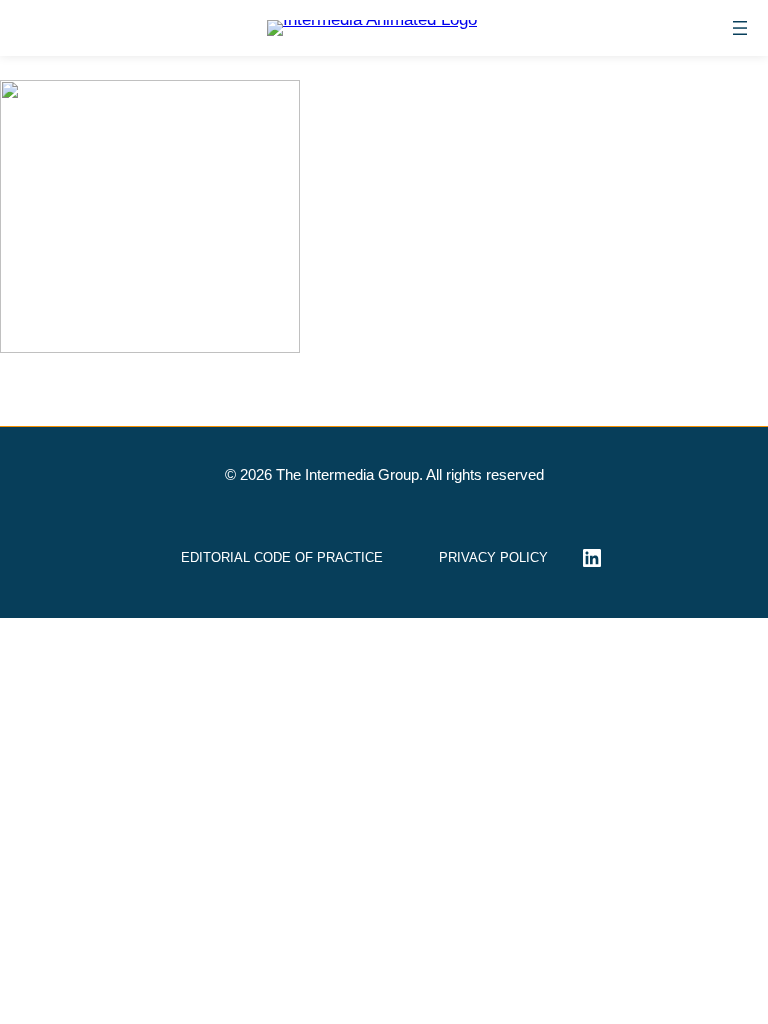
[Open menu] (740, 28)
